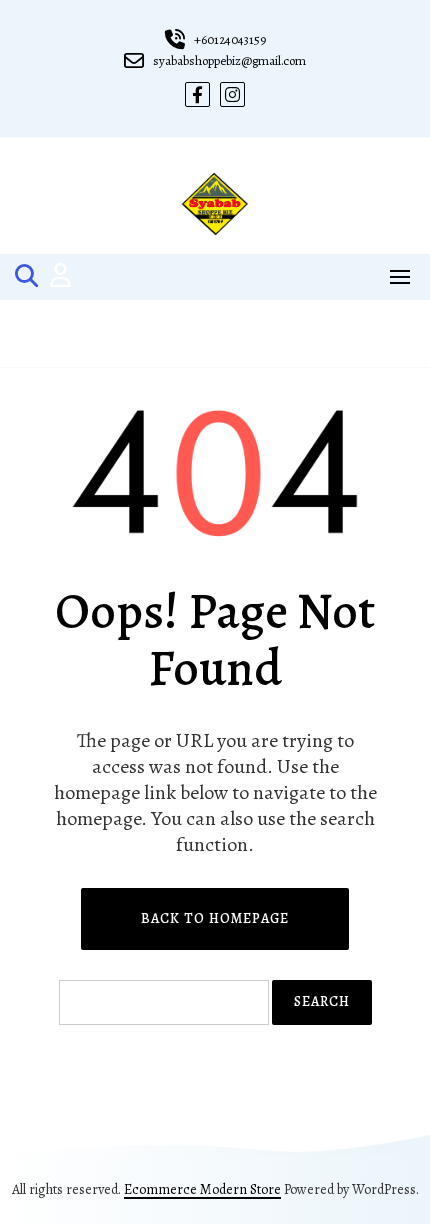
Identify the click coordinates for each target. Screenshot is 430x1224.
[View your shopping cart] (215, 333)
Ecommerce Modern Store (202, 1189)
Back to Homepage (215, 918)
